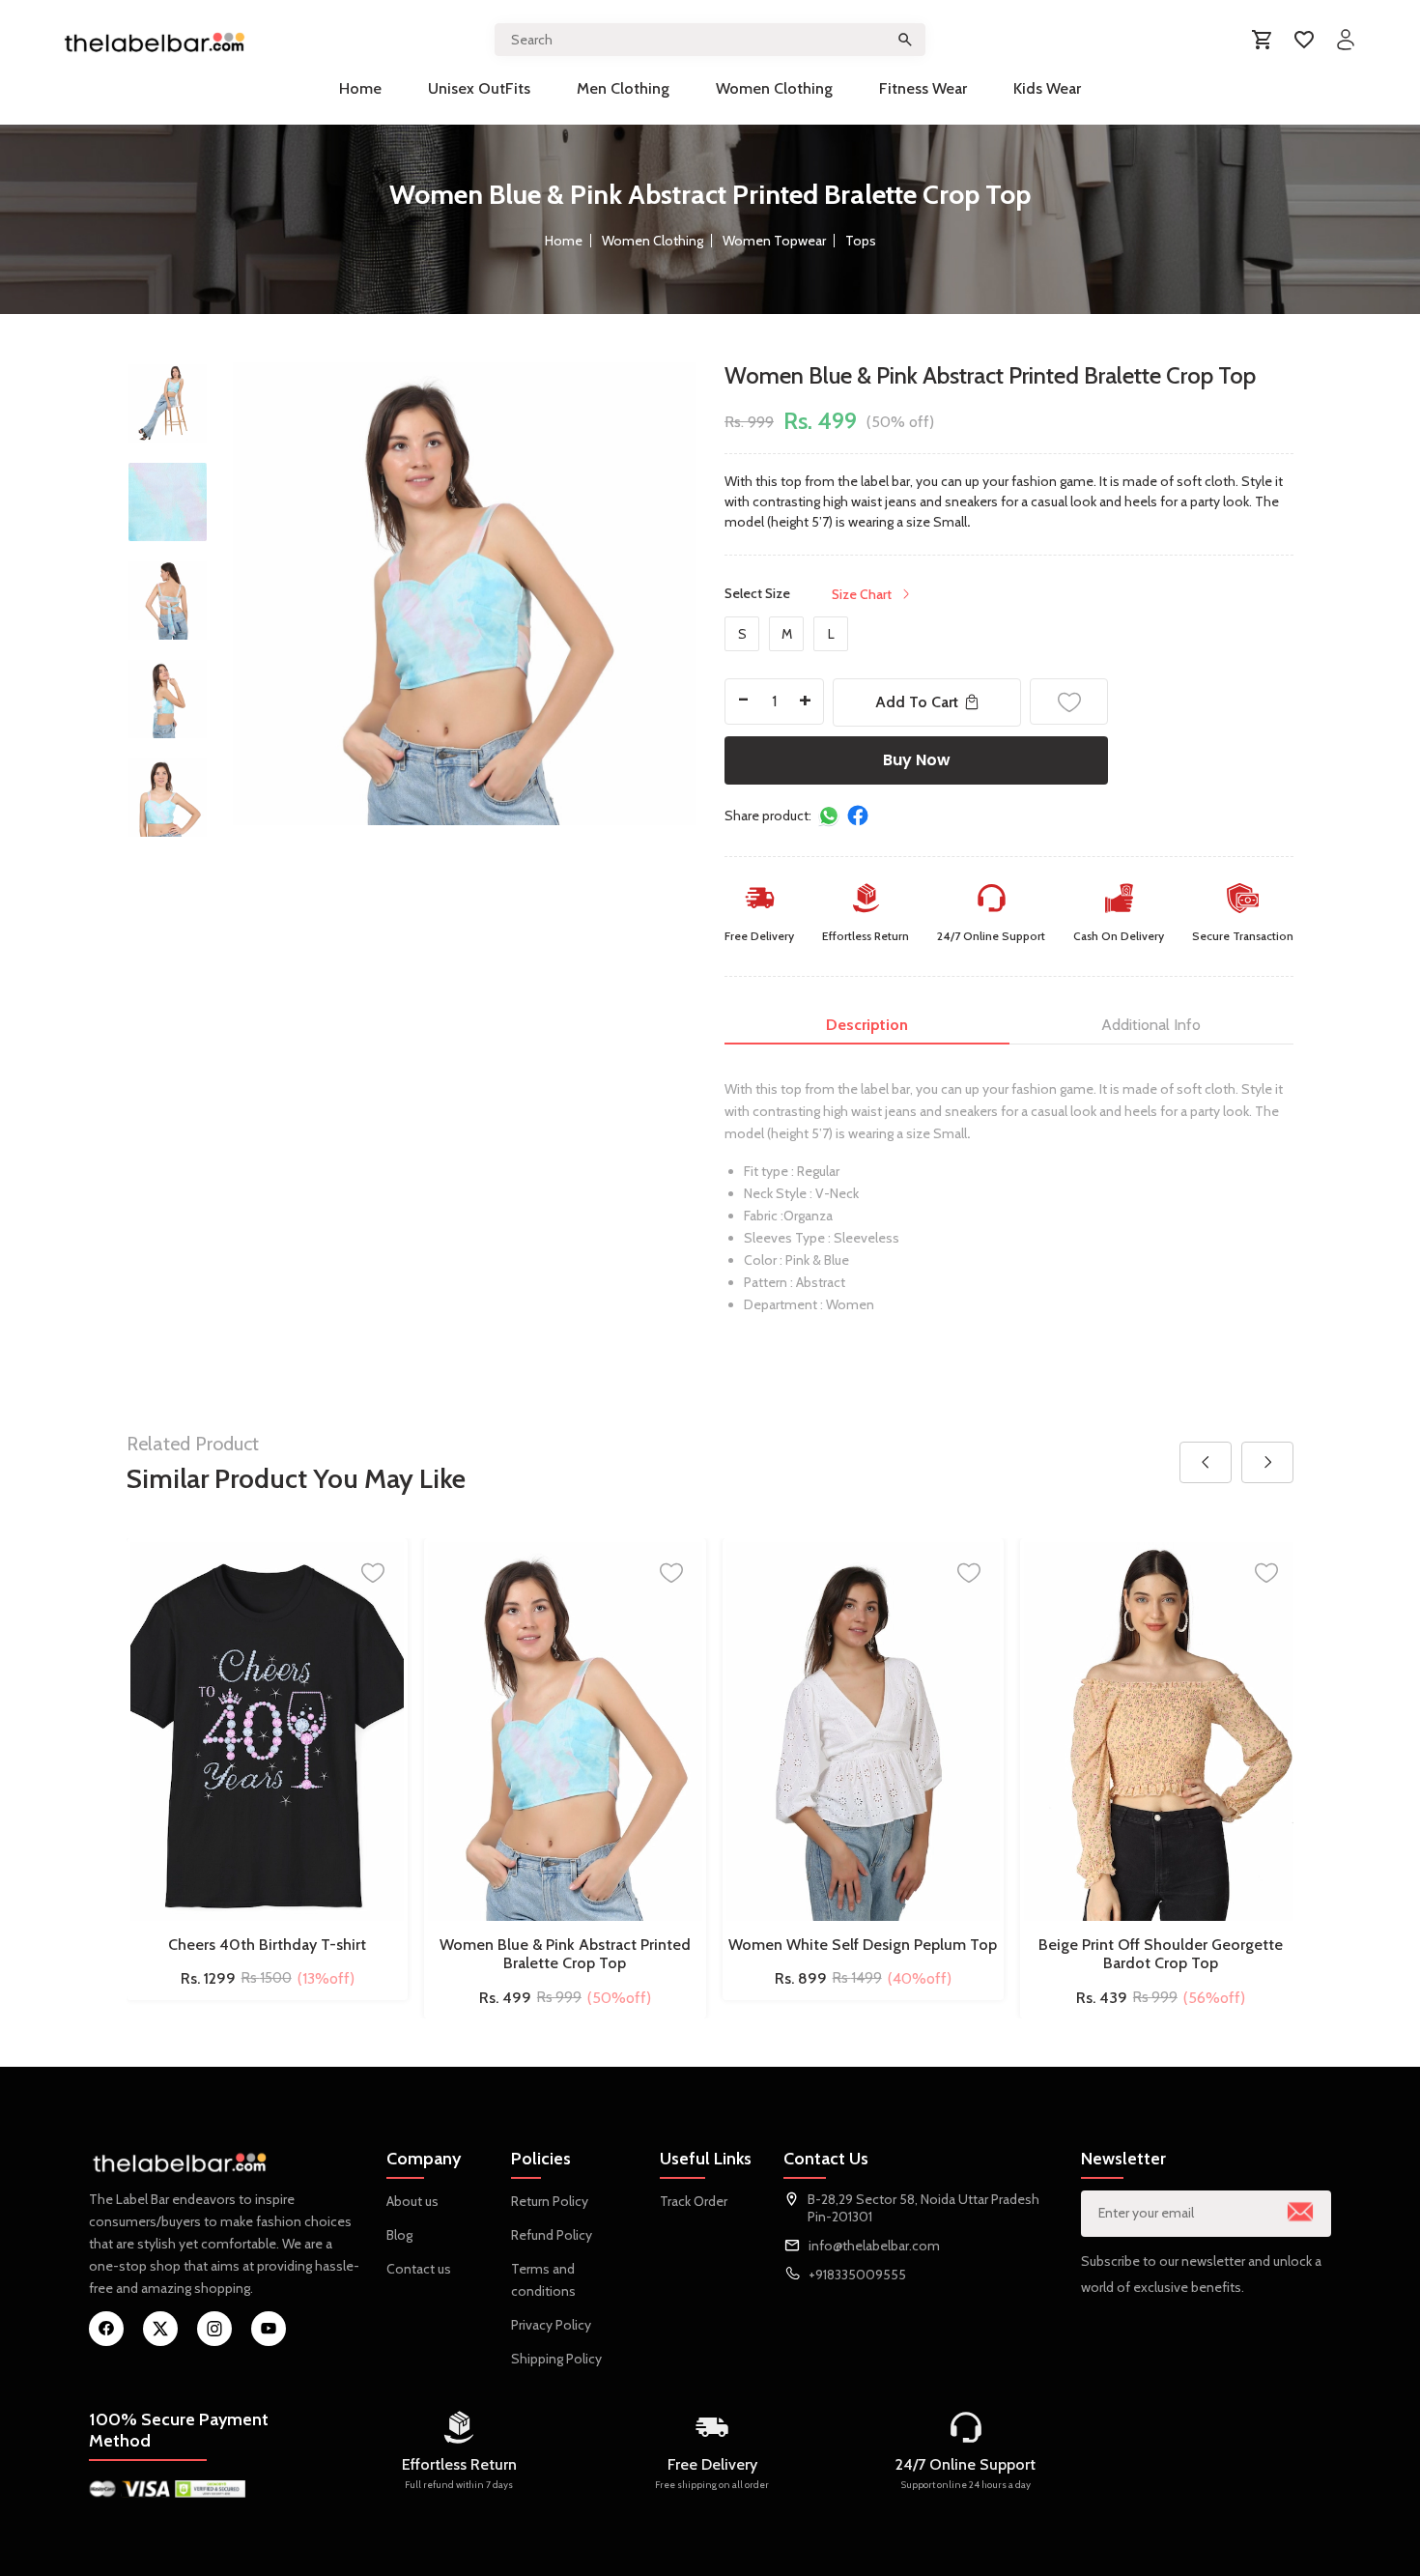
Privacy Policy (551, 2325)
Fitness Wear (923, 88)
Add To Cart (917, 702)
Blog (399, 2235)
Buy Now (917, 760)
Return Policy (550, 2201)
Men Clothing (623, 88)
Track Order (694, 2201)
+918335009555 (857, 2275)
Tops (861, 241)
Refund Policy (552, 2235)
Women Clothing (774, 88)
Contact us (419, 2269)
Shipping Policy (556, 2359)
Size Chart (862, 594)
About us (412, 2201)
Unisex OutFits (479, 88)
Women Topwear (774, 241)
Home (360, 88)
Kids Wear (1047, 88)
